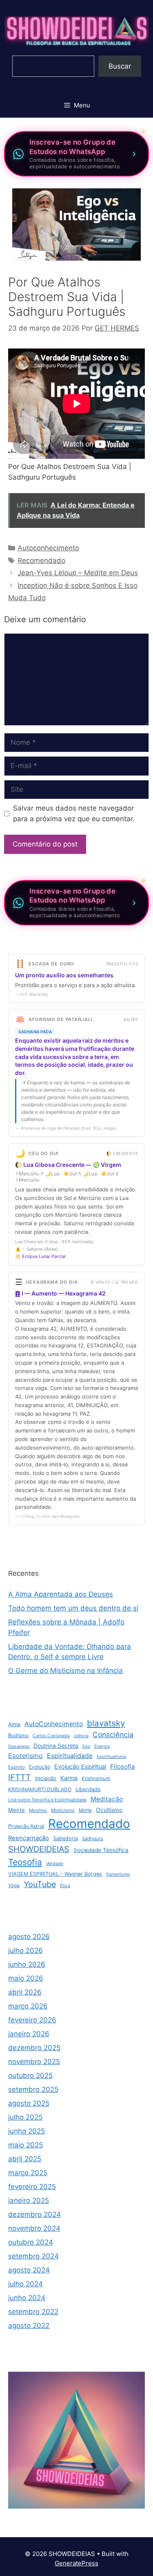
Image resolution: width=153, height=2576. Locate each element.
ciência (81, 1736)
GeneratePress (76, 2563)
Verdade (55, 1863)
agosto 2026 (29, 1937)
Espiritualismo (111, 1757)
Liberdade (88, 1789)
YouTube (40, 1884)
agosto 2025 (29, 2103)
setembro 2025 (33, 2089)
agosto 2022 (29, 2326)
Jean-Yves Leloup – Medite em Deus (78, 573)
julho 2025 (25, 2117)
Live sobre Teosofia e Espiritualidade (47, 1800)
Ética (65, 1886)
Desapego (19, 1746)
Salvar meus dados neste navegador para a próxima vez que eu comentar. (74, 813)
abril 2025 (25, 2159)
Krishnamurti (96, 1778)
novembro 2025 (34, 2062)
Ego (86, 1746)
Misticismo (63, 1810)
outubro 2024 (31, 2242)
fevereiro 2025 (32, 2187)
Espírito (17, 1767)
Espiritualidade (70, 1756)
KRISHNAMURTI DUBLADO (40, 1789)
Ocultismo (109, 1810)
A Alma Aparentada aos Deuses (61, 1594)
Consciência (113, 1735)
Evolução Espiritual (80, 1767)
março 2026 (28, 2006)
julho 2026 (25, 1950)
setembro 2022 (33, 2312)
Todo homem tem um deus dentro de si (73, 1608)
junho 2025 (27, 2131)
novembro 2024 (34, 2228)
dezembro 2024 (34, 2214)
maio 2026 (26, 1978)
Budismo (18, 1735)
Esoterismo (25, 1756)
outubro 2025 (30, 2076)
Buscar (120, 66)
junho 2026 (27, 1964)
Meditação (107, 1799)
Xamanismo (118, 1874)
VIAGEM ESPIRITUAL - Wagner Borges (55, 1874)
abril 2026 (25, 1992)
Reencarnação (29, 1838)
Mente (17, 1810)
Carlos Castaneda (51, 1736)
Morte (85, 1810)
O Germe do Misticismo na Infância (65, 1671)
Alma (14, 1724)
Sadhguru (93, 1839)
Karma (69, 1778)
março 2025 (28, 2173)
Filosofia (122, 1766)
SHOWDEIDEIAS (39, 1849)
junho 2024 (27, 2298)
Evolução (40, 1767)
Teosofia (25, 1862)
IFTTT (20, 1777)
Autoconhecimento (48, 548)
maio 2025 (25, 2145)
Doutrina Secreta (56, 1746)
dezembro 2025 (34, 2048)
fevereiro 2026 (32, 2020)
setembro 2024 (33, 2256)
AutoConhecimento (54, 1724)
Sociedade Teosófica (101, 1850)
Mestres (38, 1810)
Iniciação (46, 1778)
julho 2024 (25, 2284)
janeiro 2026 (29, 2034)
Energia (102, 1746)
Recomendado (41, 561)
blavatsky (106, 1723)
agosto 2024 (29, 2270)
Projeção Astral (26, 1826)
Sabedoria (65, 1838)
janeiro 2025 (29, 2201)
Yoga (14, 1886)
